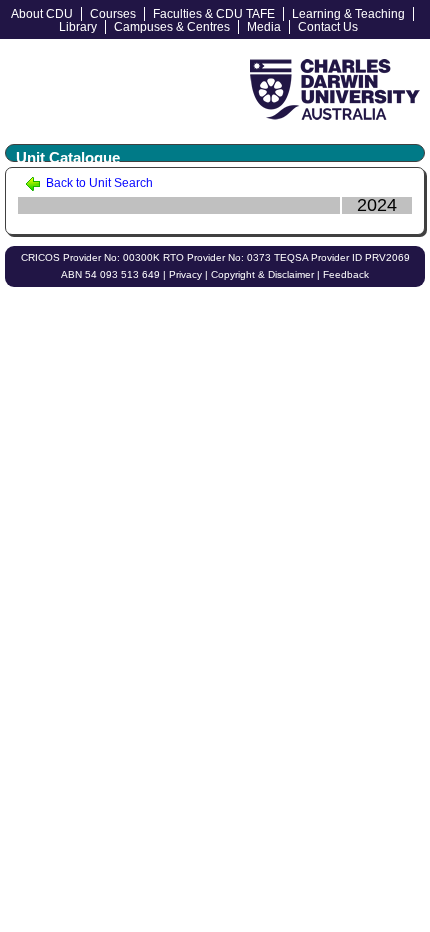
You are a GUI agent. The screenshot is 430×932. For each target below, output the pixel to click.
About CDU (42, 14)
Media (264, 27)
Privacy (185, 274)
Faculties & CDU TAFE (214, 14)
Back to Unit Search (98, 183)
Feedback (346, 274)
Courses (113, 14)
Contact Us (328, 27)
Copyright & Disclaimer (262, 274)
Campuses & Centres (172, 27)
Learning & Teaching (348, 14)
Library (78, 27)
